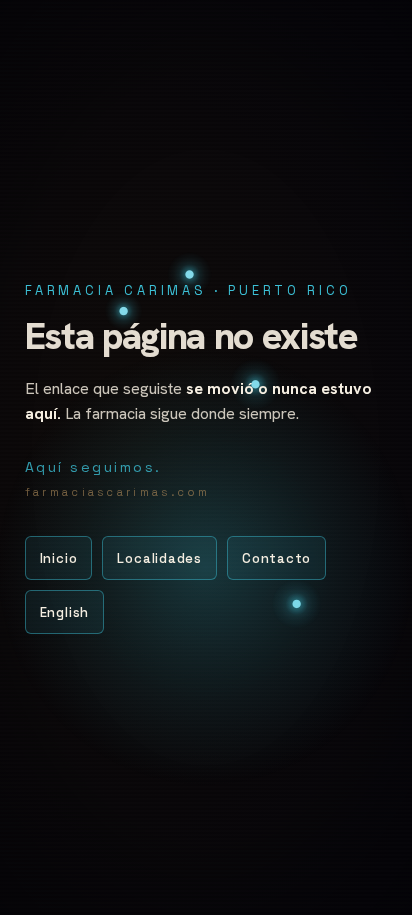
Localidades (159, 558)
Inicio (59, 558)
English (64, 612)
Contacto (276, 558)
